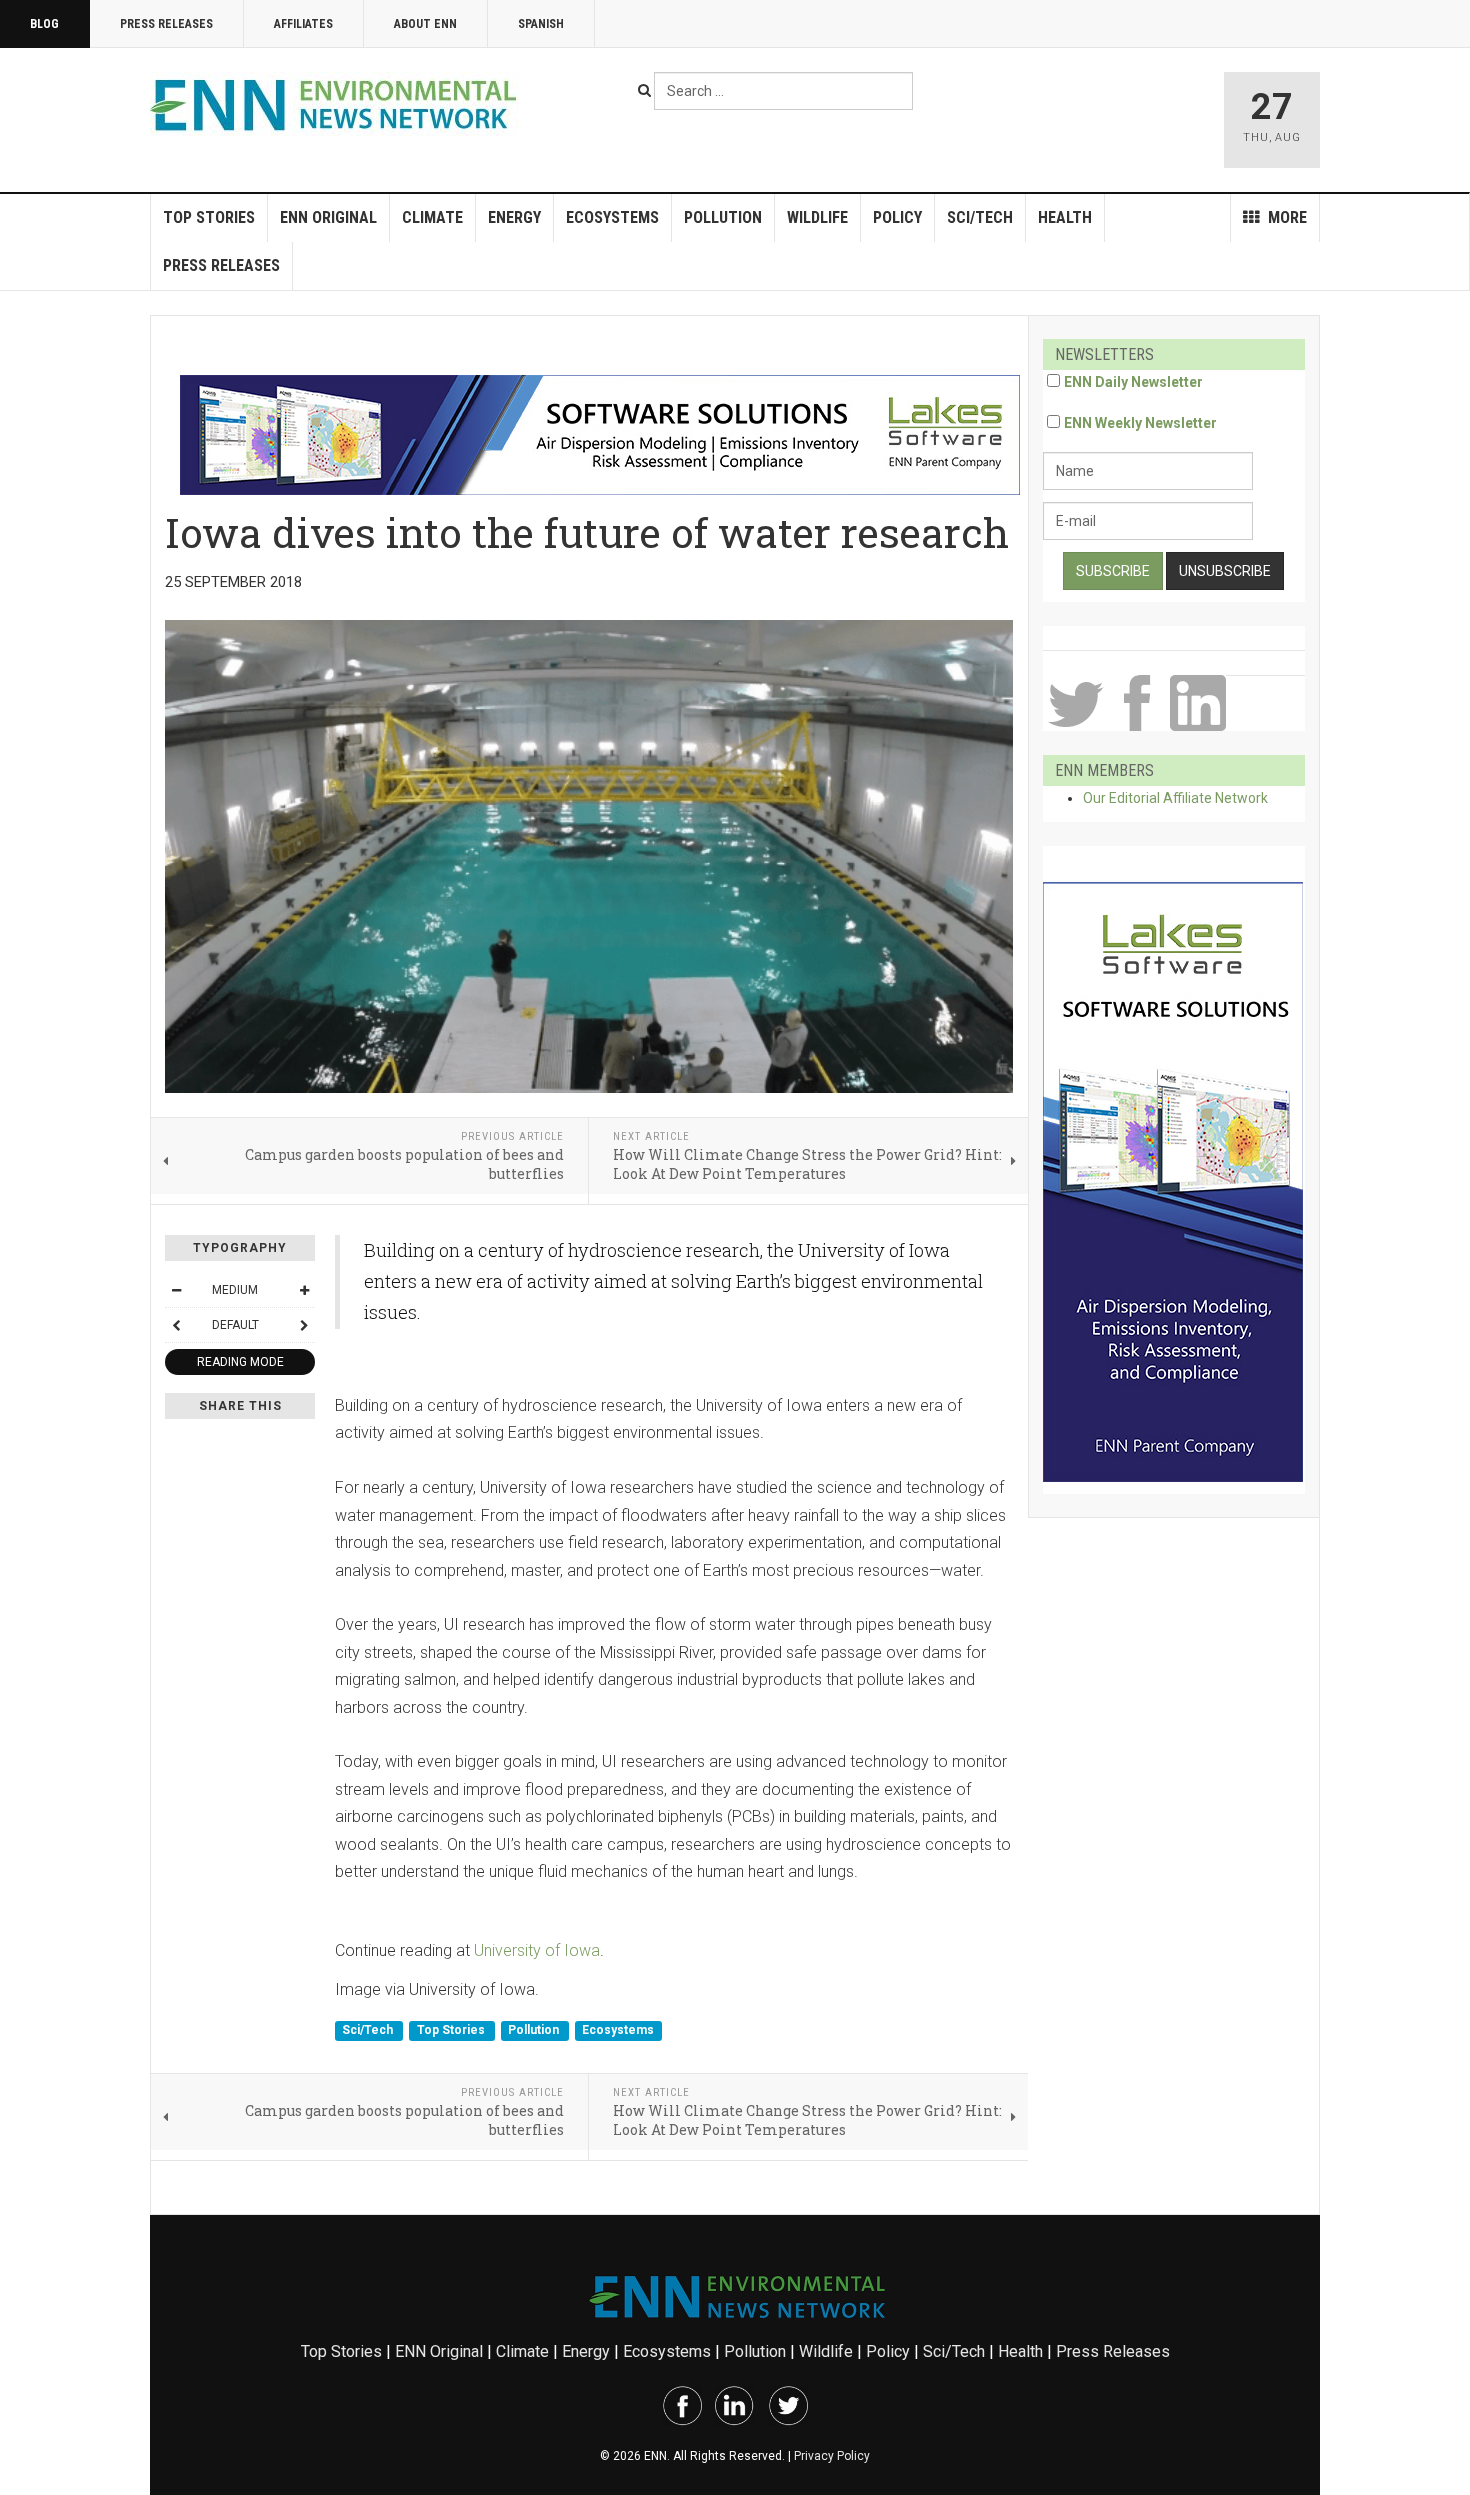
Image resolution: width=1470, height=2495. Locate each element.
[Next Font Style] (304, 1325)
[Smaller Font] (176, 1290)
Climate (432, 217)
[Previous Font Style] (176, 1325)
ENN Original (328, 217)
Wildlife (817, 217)
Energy (514, 217)
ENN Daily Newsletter (1133, 382)
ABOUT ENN (425, 24)
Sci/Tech (980, 217)
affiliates (303, 24)
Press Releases (166, 24)
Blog (44, 24)
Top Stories (209, 217)
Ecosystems (612, 217)
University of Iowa (537, 1950)
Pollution (723, 217)
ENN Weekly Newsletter (1140, 423)
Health (1065, 217)
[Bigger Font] (304, 1290)
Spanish (541, 24)
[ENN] (338, 105)
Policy (897, 217)
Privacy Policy (832, 2456)
